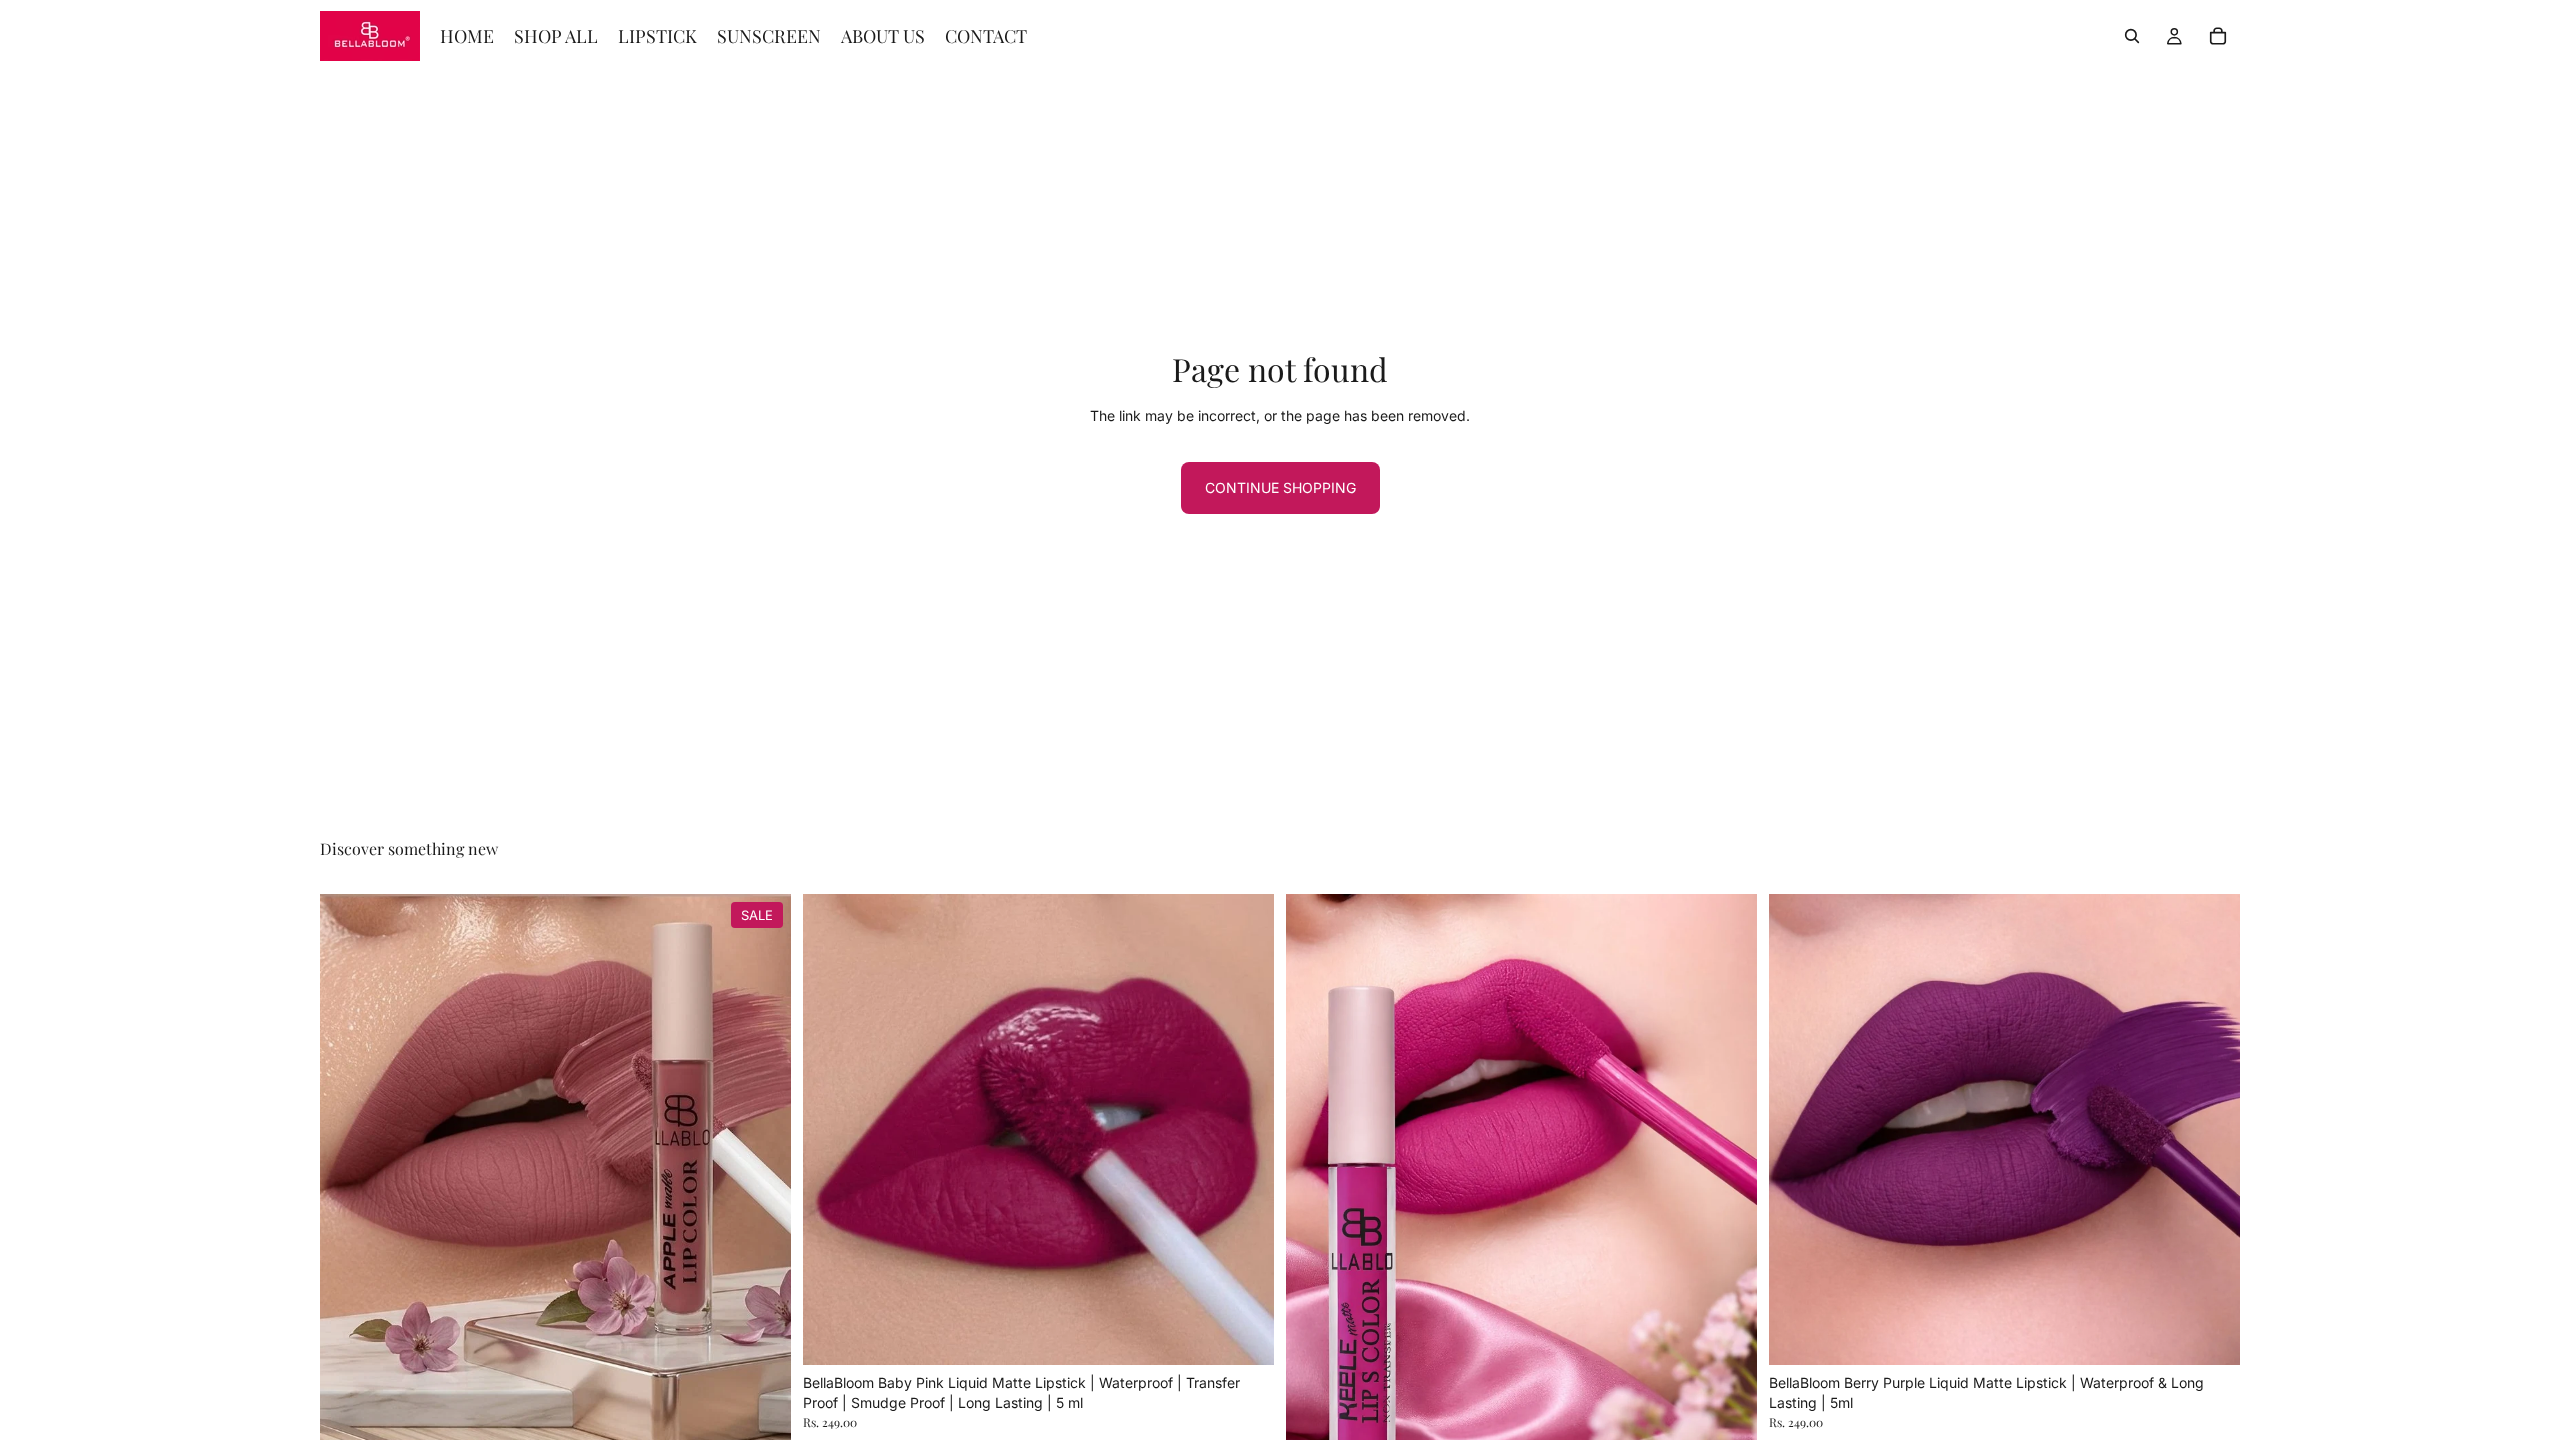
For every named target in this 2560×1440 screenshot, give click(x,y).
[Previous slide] (350, 1178)
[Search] (2132, 36)
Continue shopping (1280, 487)
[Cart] (2218, 36)
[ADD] (1243, 1334)
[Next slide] (761, 1178)
